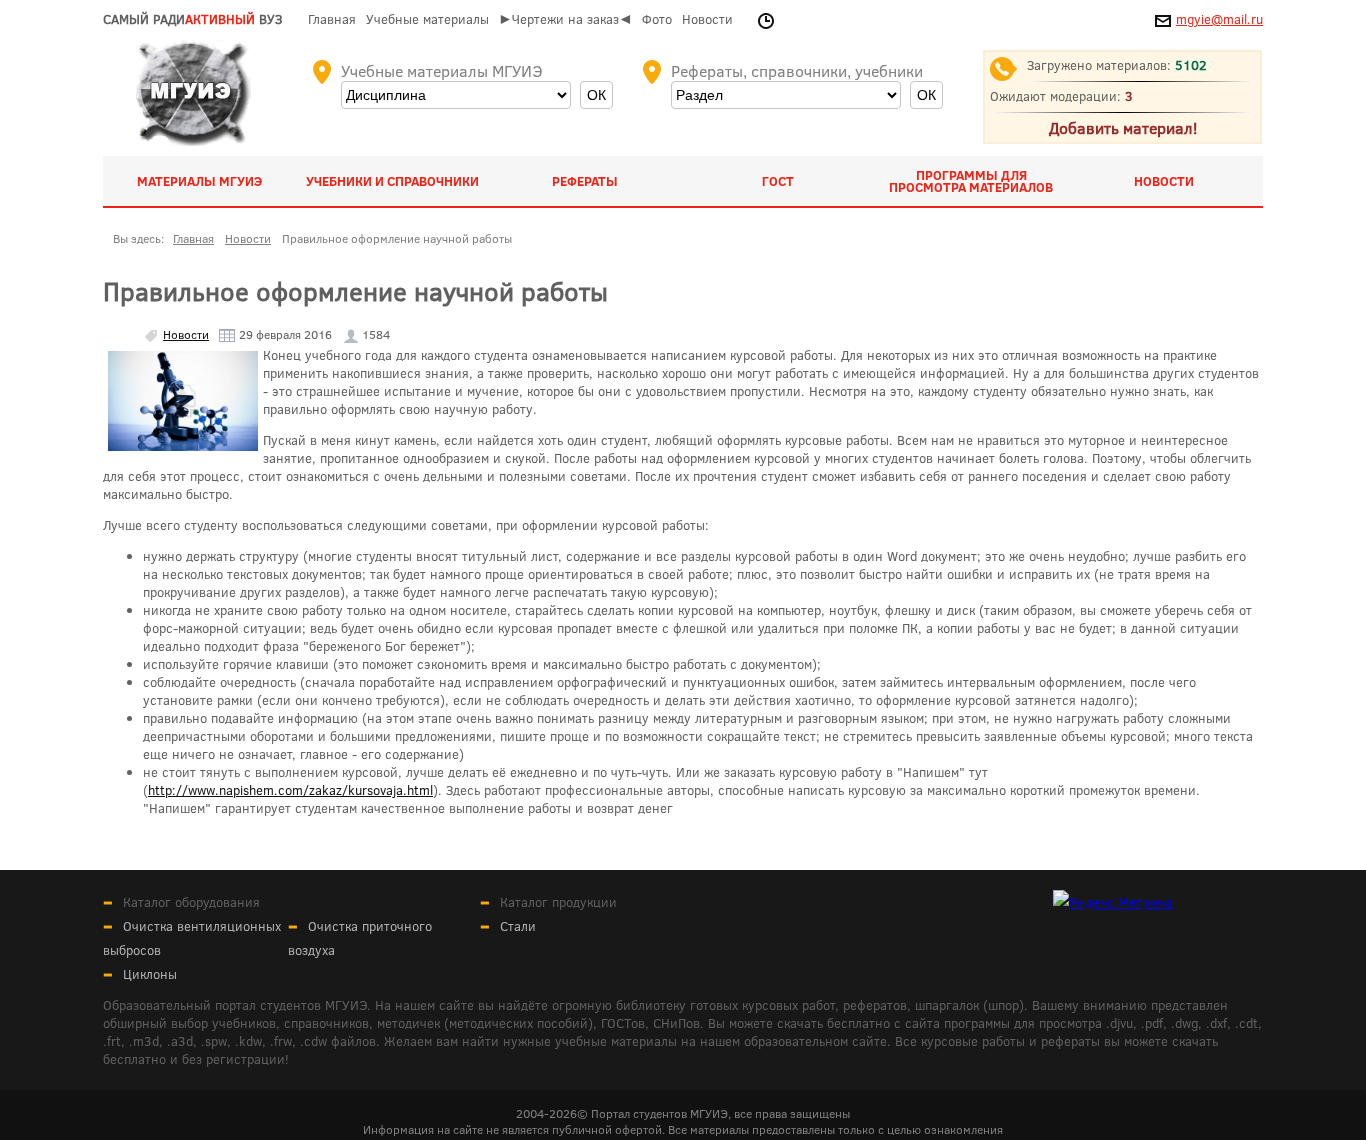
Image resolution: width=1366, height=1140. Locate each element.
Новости (707, 19)
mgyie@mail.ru (1219, 19)
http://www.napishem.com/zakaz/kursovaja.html (290, 790)
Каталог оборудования (191, 902)
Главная (332, 19)
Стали (518, 926)
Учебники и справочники (392, 181)
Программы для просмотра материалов (971, 181)
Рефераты (585, 181)
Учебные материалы (427, 19)
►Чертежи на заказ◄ (565, 19)
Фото (657, 19)
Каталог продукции (558, 902)
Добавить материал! (1123, 127)
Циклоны (150, 974)
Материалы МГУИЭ (199, 181)
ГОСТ (778, 181)
